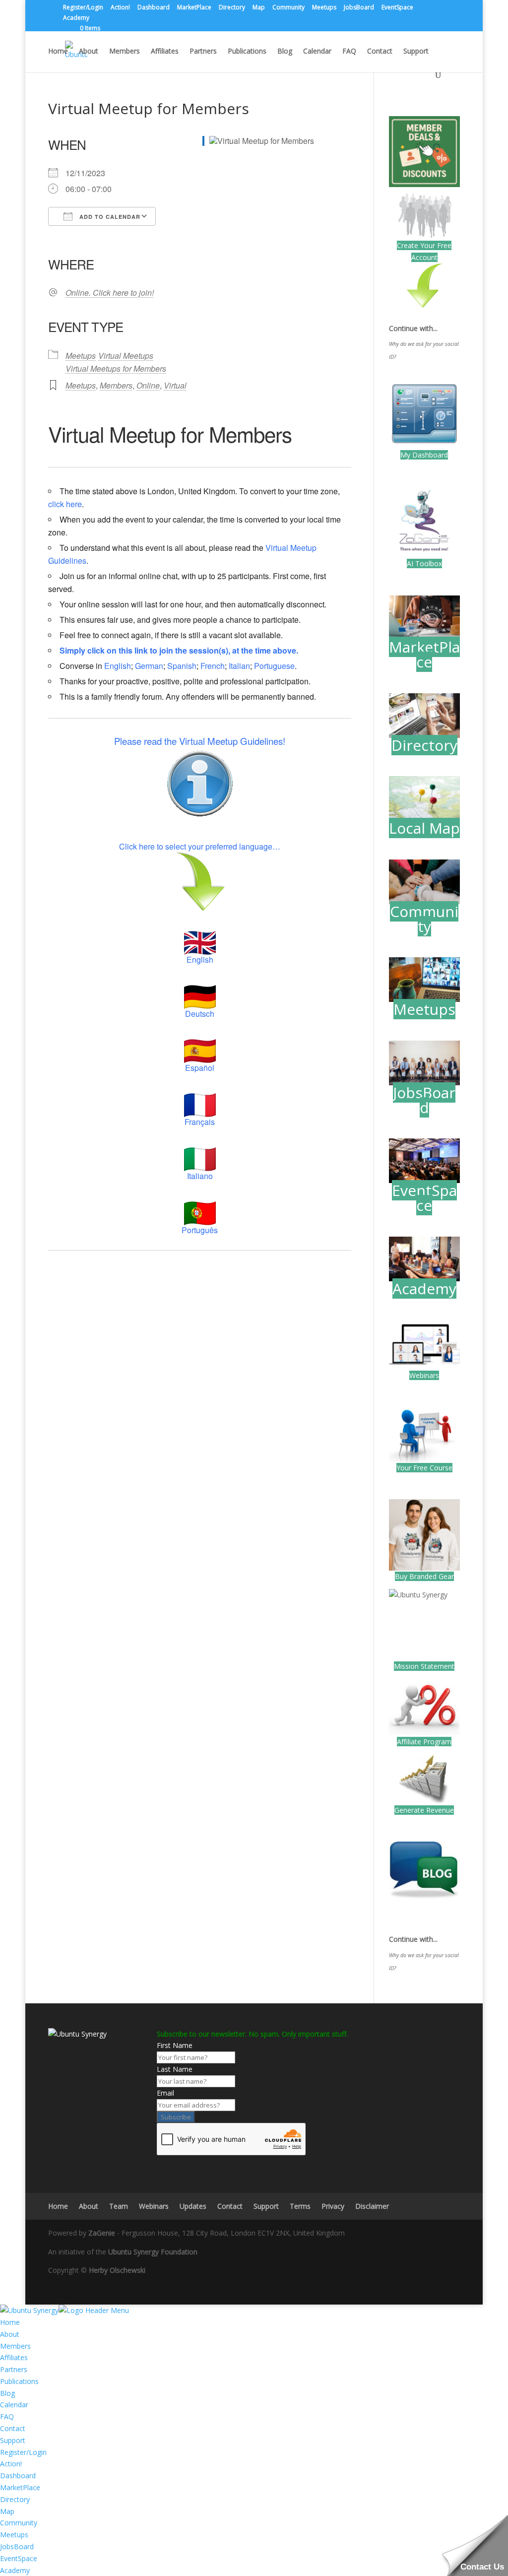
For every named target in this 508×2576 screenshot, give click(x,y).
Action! (120, 8)
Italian (239, 666)
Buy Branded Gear (424, 1576)
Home (58, 52)
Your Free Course (424, 1468)
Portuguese (274, 666)
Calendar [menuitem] (14, 2405)
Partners (203, 52)
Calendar (317, 52)
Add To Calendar (109, 217)
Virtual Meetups (126, 356)
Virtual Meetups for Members (116, 368)
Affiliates (165, 52)
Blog (285, 52)
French (213, 666)
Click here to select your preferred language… (200, 846)
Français (200, 1122)
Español (200, 1068)
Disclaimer (372, 2206)
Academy (76, 18)
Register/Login (83, 8)
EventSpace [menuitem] (19, 2558)
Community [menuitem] (19, 2523)
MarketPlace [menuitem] (20, 2487)
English (118, 666)
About (89, 52)
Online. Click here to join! (110, 293)
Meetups (324, 8)
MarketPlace (194, 8)
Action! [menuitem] (11, 2464)
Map (259, 8)
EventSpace (397, 8)
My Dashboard (424, 455)
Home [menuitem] (10, 2322)
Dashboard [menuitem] (18, 2476)
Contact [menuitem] (13, 2428)
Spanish (182, 666)
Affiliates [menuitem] (14, 2357)
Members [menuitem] (15, 2346)
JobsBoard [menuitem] (17, 2546)
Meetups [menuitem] (14, 2535)
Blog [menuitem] (7, 2393)
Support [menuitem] (13, 2440)
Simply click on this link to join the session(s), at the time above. (179, 650)
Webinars (424, 1375)
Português (200, 1230)
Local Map (424, 828)
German (149, 666)
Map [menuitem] (7, 2511)
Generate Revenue (424, 1810)
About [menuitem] (10, 2334)
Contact (380, 52)
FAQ (349, 52)
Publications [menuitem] (19, 2381)
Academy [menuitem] (15, 2570)
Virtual (175, 385)
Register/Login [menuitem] (23, 2452)
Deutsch (200, 1014)
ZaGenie (102, 2233)
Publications (247, 52)
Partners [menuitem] (14, 2369)
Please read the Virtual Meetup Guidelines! (200, 741)
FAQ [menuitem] (7, 2416)
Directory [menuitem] (15, 2499)
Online (148, 385)
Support (416, 52)
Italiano (200, 1176)
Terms (300, 2206)
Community (288, 8)
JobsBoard (359, 8)
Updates (193, 2206)
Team (119, 2206)
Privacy (333, 2206)
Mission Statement (424, 1666)
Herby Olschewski (117, 2270)
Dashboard (154, 8)
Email (165, 2093)
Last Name (175, 2069)
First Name (175, 2045)
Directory (232, 8)
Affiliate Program (424, 1742)
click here (65, 504)
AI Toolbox (424, 563)
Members (125, 52)
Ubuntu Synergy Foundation (153, 2252)
